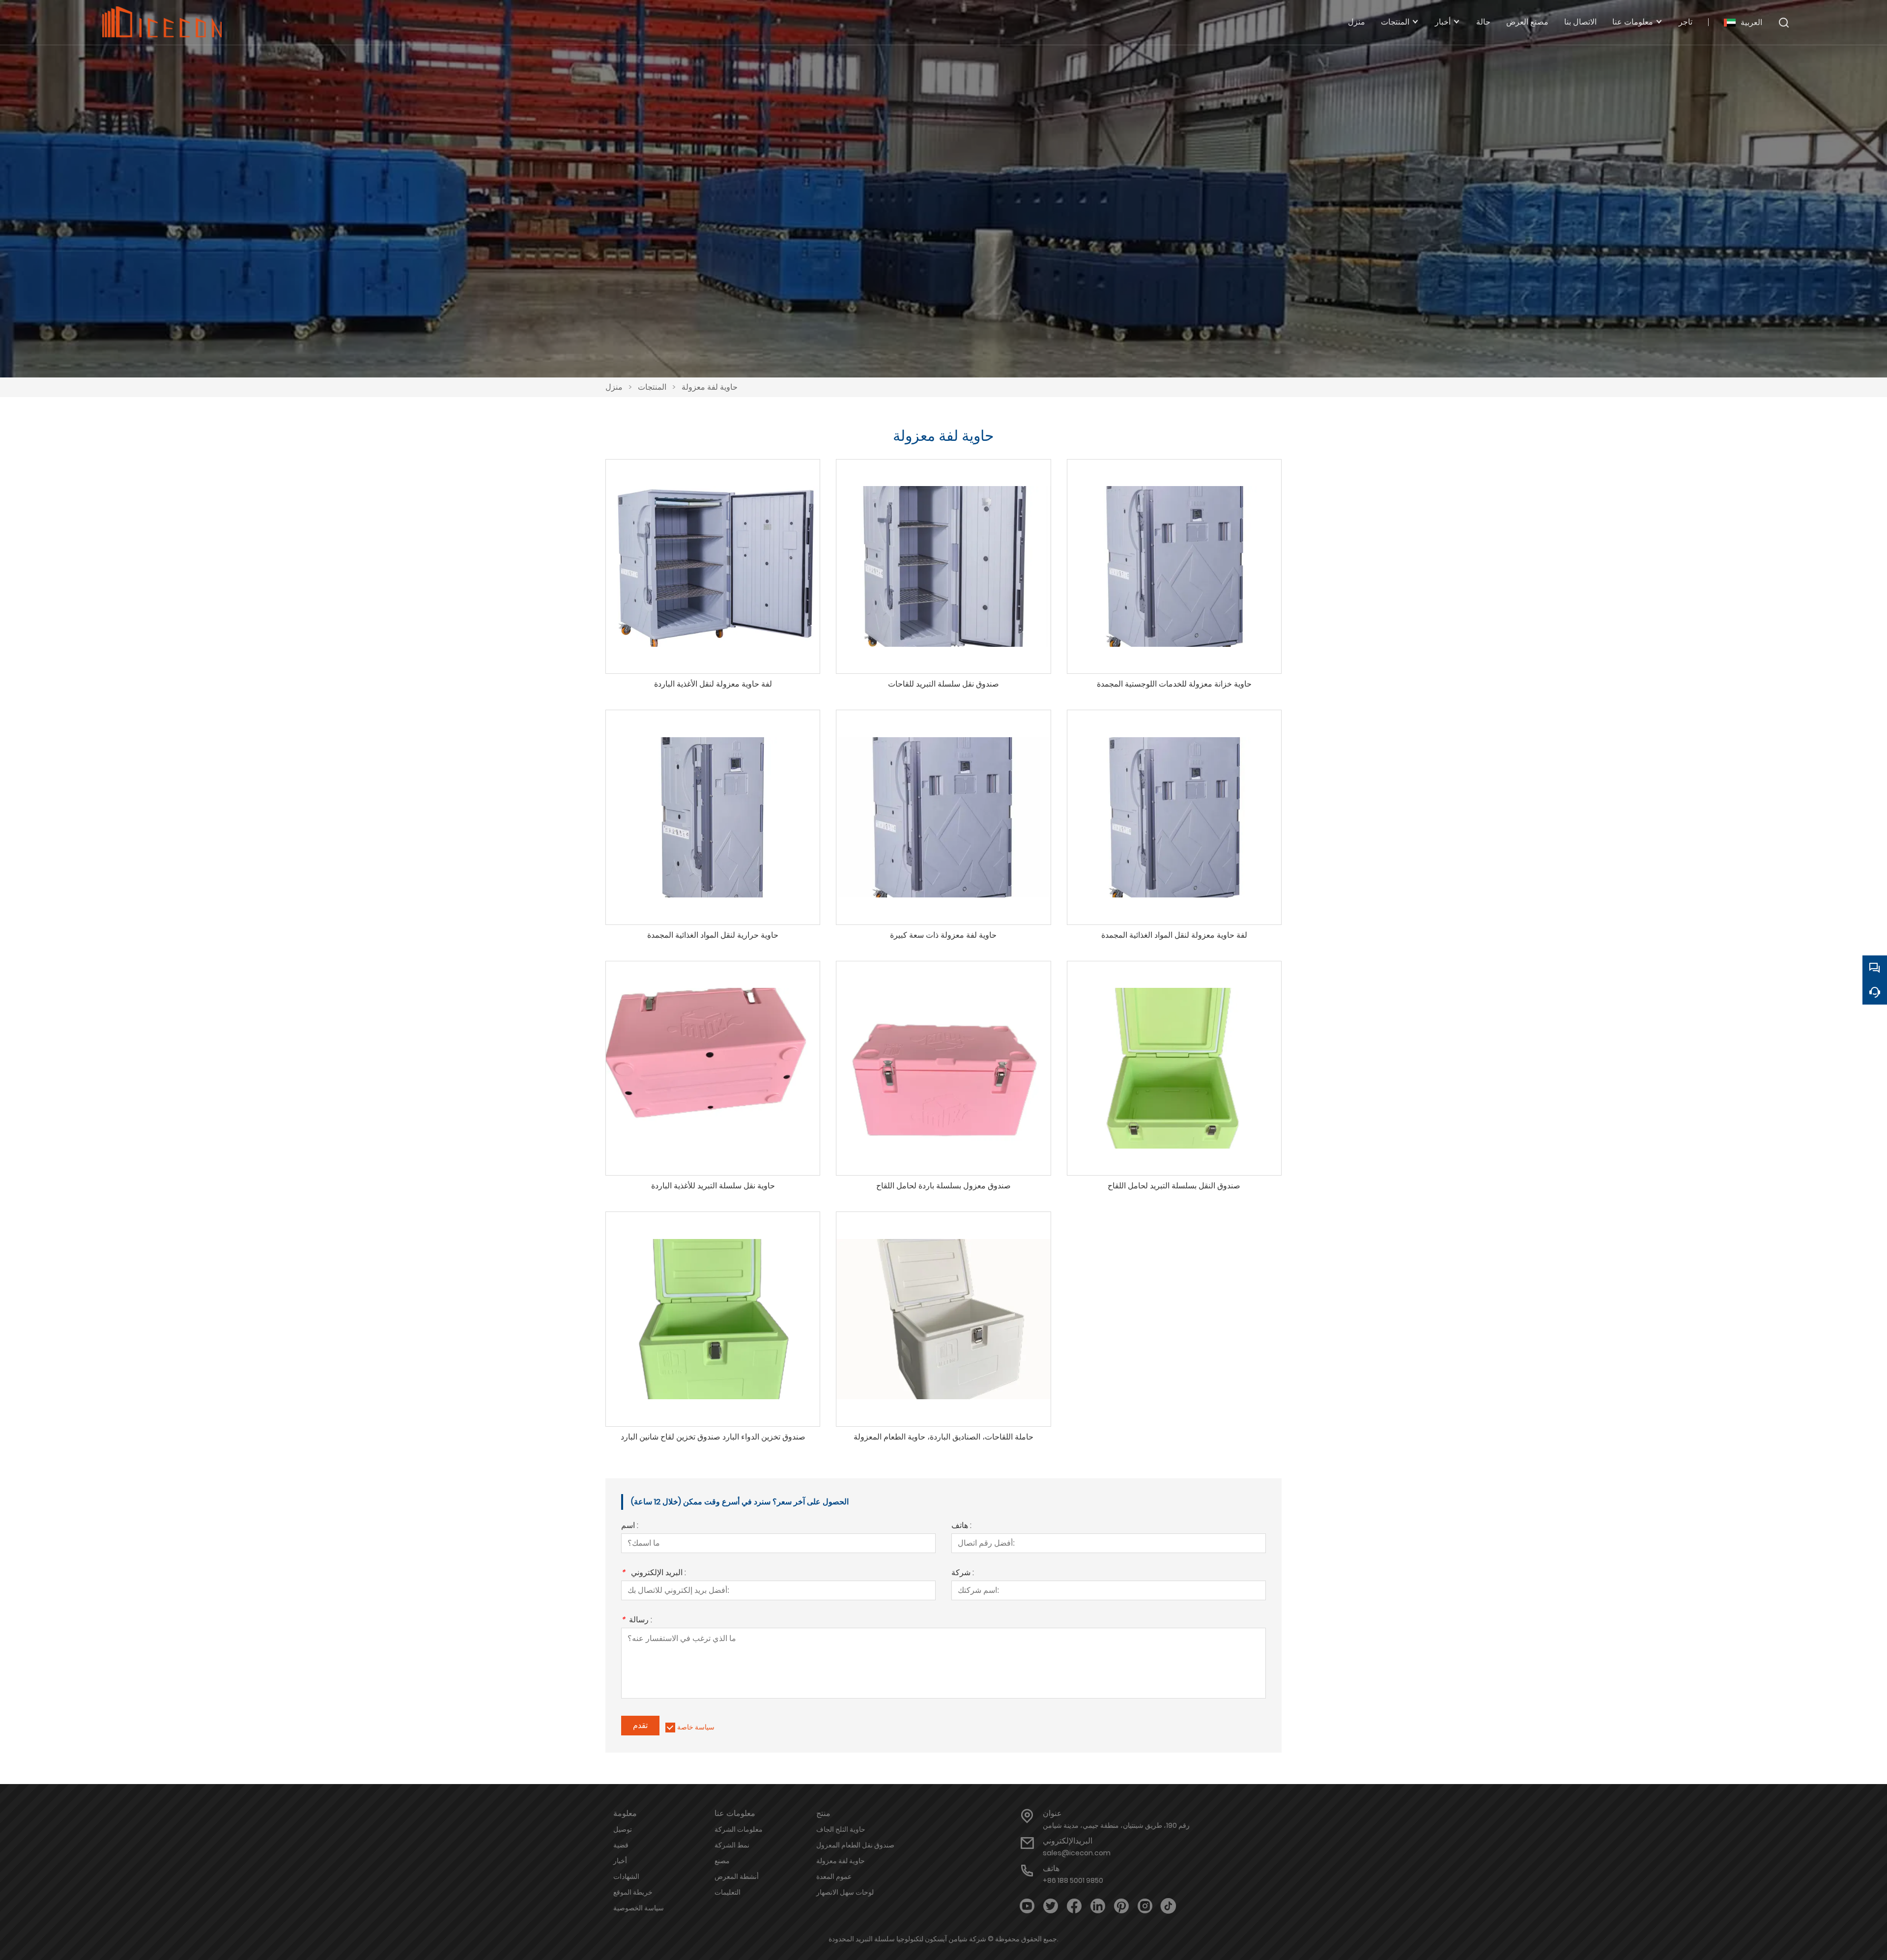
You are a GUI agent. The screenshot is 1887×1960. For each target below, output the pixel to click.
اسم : (630, 1526)
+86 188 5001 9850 (1073, 1880)
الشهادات (626, 1876)
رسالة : (637, 1621)
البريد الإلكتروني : (654, 1573)
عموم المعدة (834, 1876)
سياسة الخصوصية (639, 1908)
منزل (614, 387)
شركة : (963, 1573)
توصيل (623, 1829)
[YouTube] (1027, 1906)
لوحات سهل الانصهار (845, 1892)
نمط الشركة (732, 1845)
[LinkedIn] (1098, 1906)
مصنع (722, 1861)
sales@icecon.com (1077, 1853)
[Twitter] (1051, 1906)
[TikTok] (1169, 1906)
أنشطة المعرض (737, 1876)
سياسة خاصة (696, 1727)
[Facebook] (1074, 1906)
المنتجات (652, 387)
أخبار (620, 1861)
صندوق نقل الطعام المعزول (855, 1845)
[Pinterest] (1121, 1906)
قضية (621, 1845)
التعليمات (728, 1892)
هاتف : (961, 1526)
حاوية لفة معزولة (710, 387)
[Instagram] (1145, 1906)
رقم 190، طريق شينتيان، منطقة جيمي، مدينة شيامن (1116, 1825)
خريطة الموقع (633, 1892)
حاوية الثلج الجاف (841, 1829)
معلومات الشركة (739, 1829)
